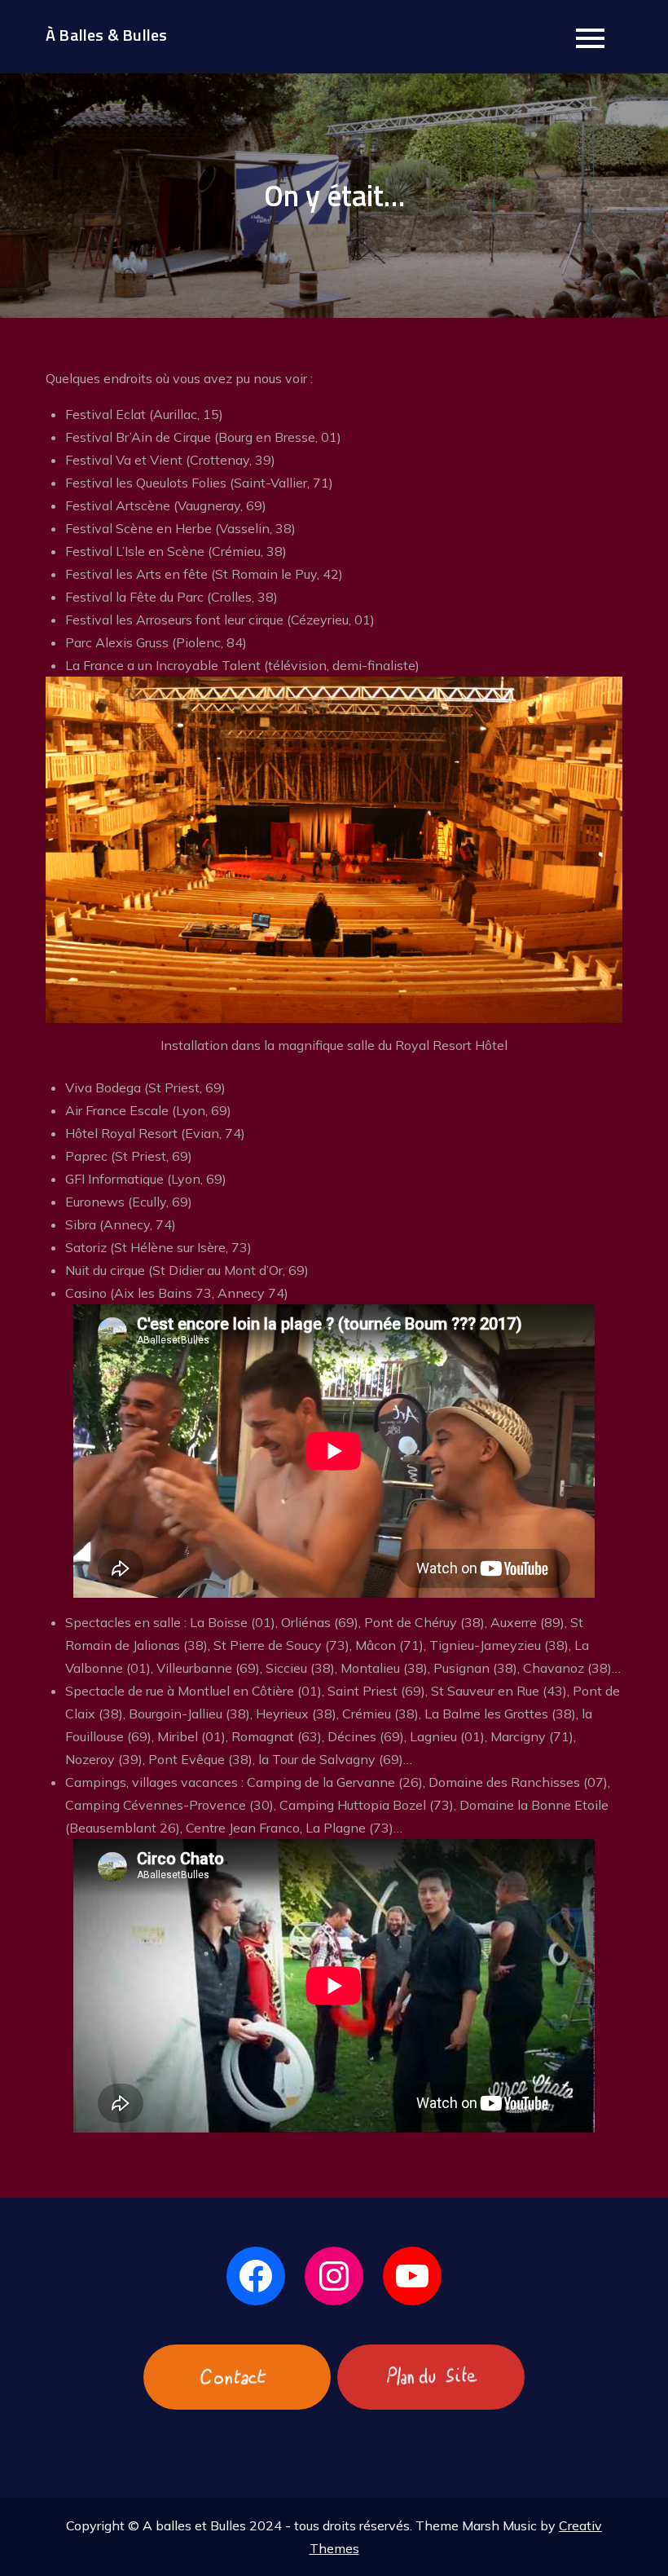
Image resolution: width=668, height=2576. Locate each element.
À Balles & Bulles (106, 35)
